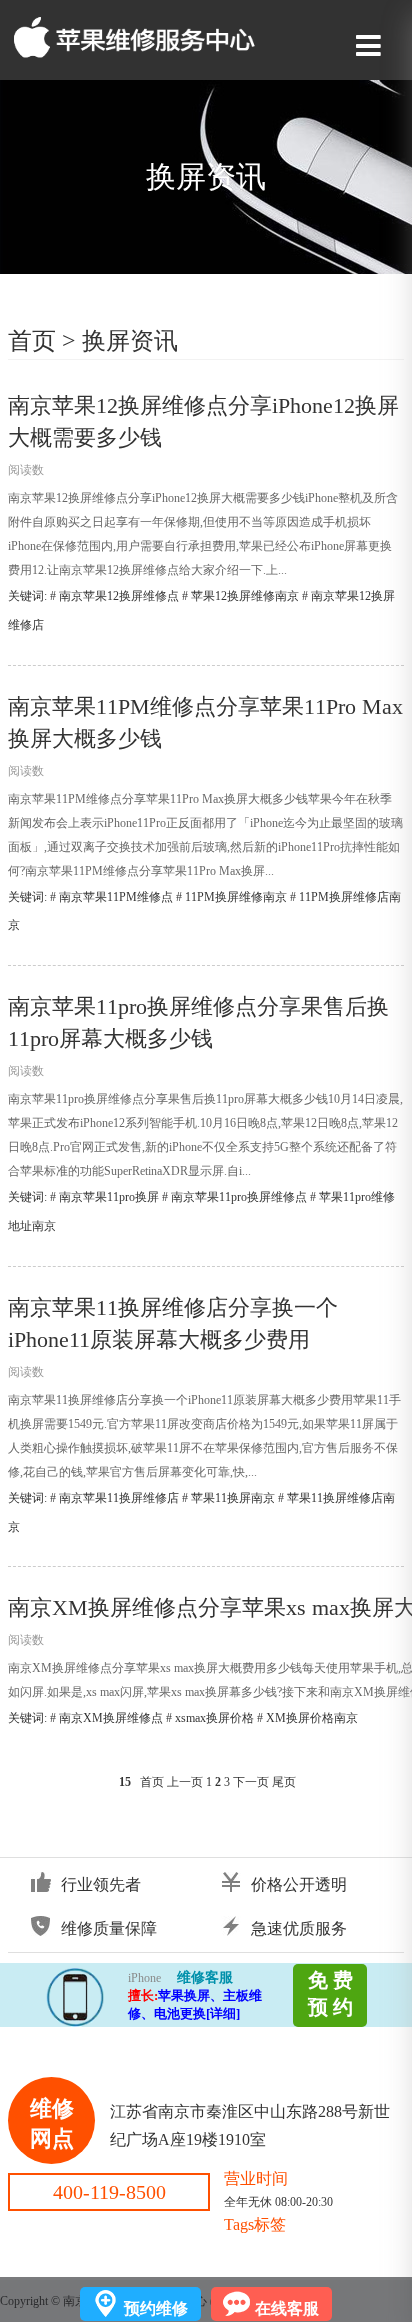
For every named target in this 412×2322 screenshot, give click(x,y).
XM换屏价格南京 (312, 1718)
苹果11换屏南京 (233, 1498)
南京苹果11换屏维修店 (119, 1498)
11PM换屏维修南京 (236, 897)
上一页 (185, 1782)
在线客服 (287, 2308)
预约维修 (156, 2308)
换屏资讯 (130, 341)
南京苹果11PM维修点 (116, 897)
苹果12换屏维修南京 (245, 596)
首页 (32, 341)
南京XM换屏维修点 (111, 1718)
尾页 (284, 1782)
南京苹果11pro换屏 (109, 1197)
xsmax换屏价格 (214, 1718)
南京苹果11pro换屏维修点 (239, 1197)
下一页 (251, 1782)
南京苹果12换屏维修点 (119, 596)
